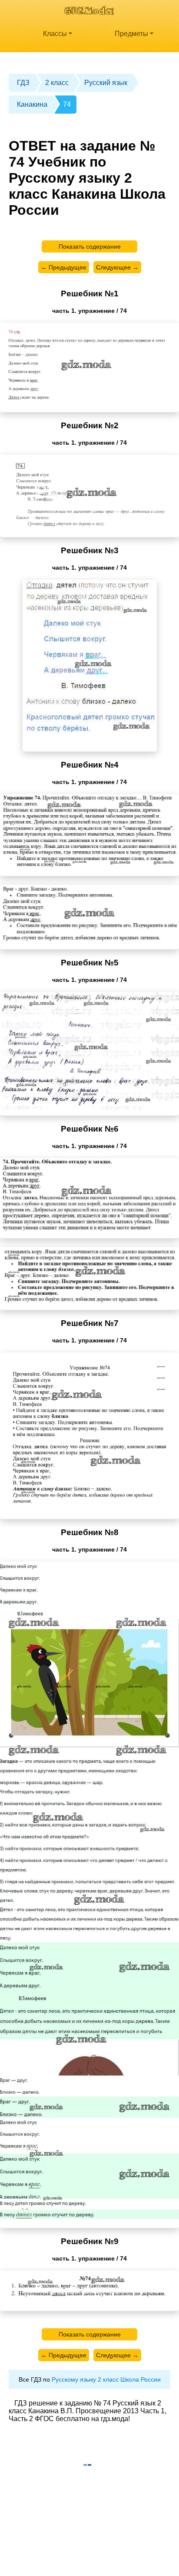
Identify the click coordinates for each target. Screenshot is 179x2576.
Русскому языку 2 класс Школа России (106, 2379)
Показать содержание (90, 246)
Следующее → (117, 267)
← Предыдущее (64, 267)
